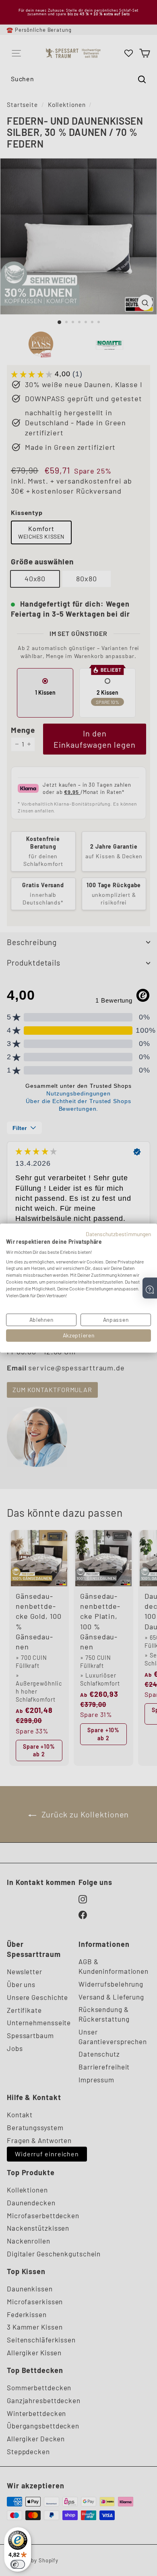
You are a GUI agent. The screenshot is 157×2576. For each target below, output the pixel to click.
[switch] (18, 2564)
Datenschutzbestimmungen (118, 1234)
